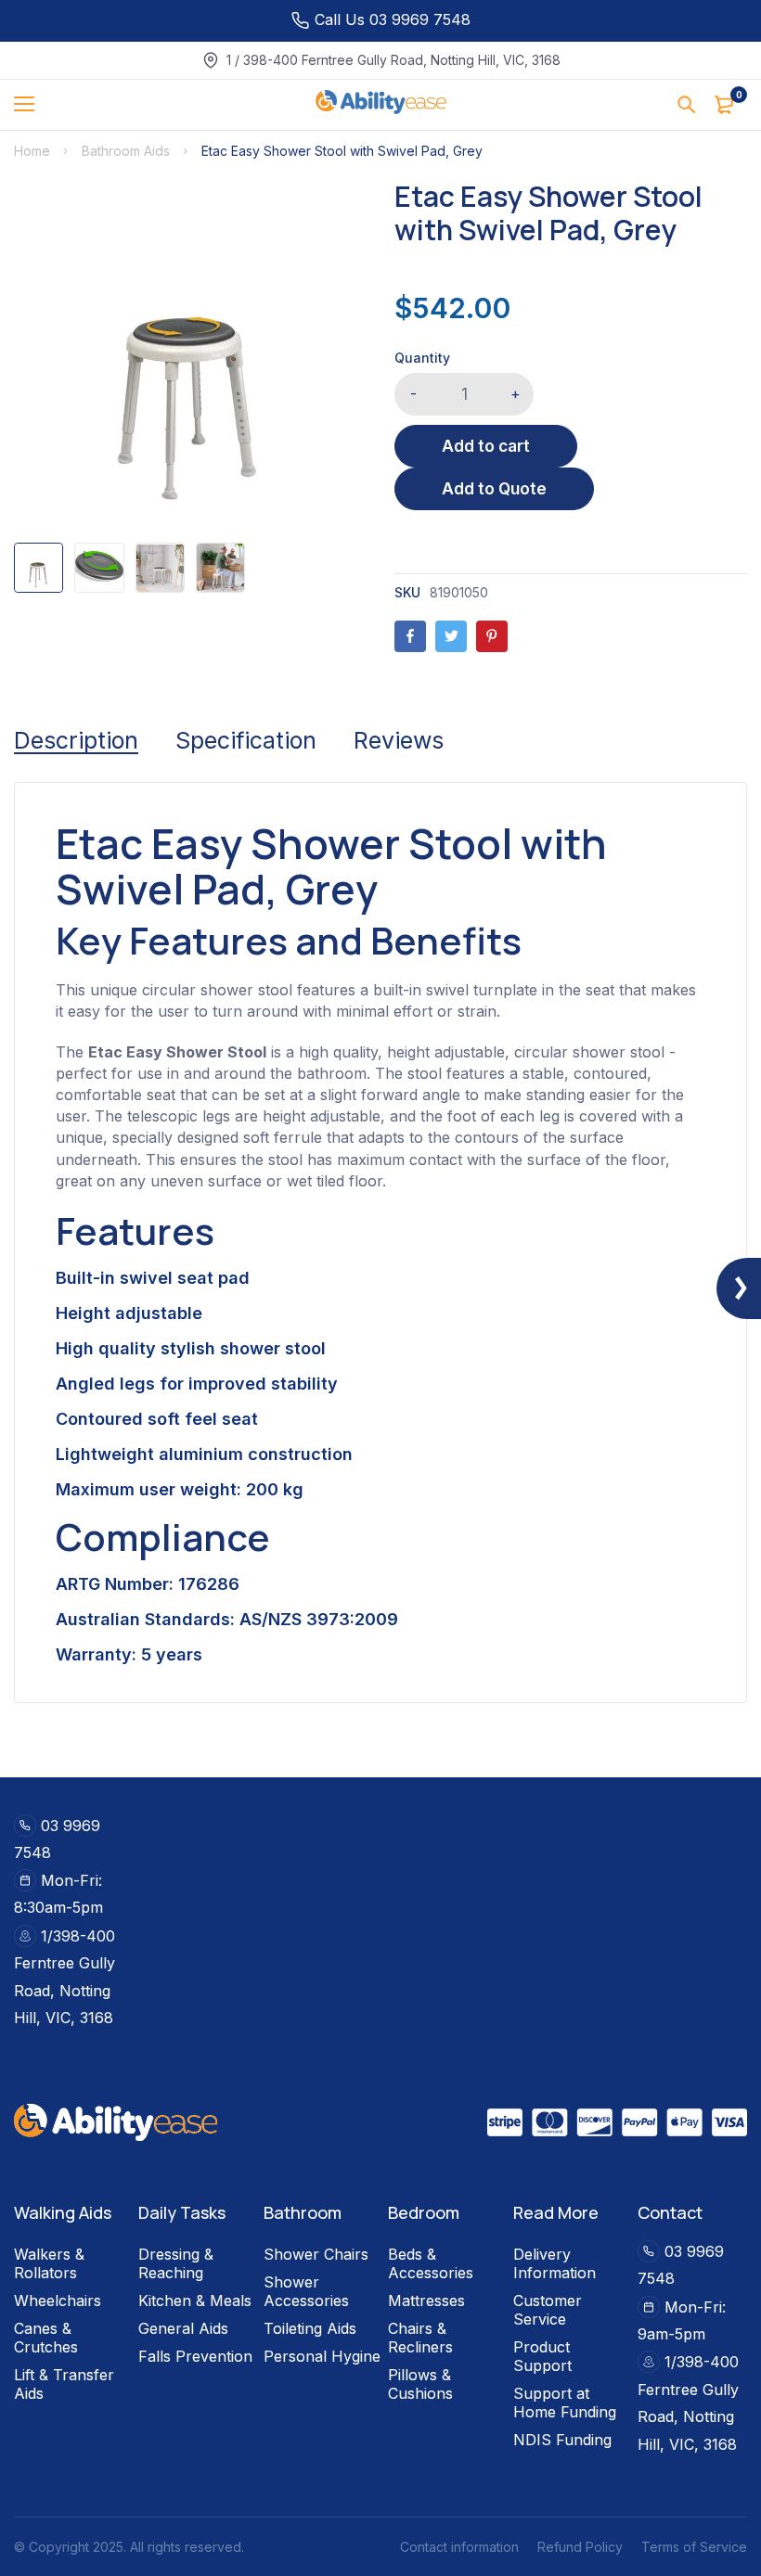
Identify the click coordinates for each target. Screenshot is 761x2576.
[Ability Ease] (381, 105)
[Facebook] (410, 636)
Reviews (399, 740)
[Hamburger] (31, 105)
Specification (246, 740)
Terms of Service (694, 2547)
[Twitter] (451, 636)
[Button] (687, 105)
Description (76, 740)
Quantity (422, 358)
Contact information (459, 2547)
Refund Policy (580, 2547)
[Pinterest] (492, 636)
